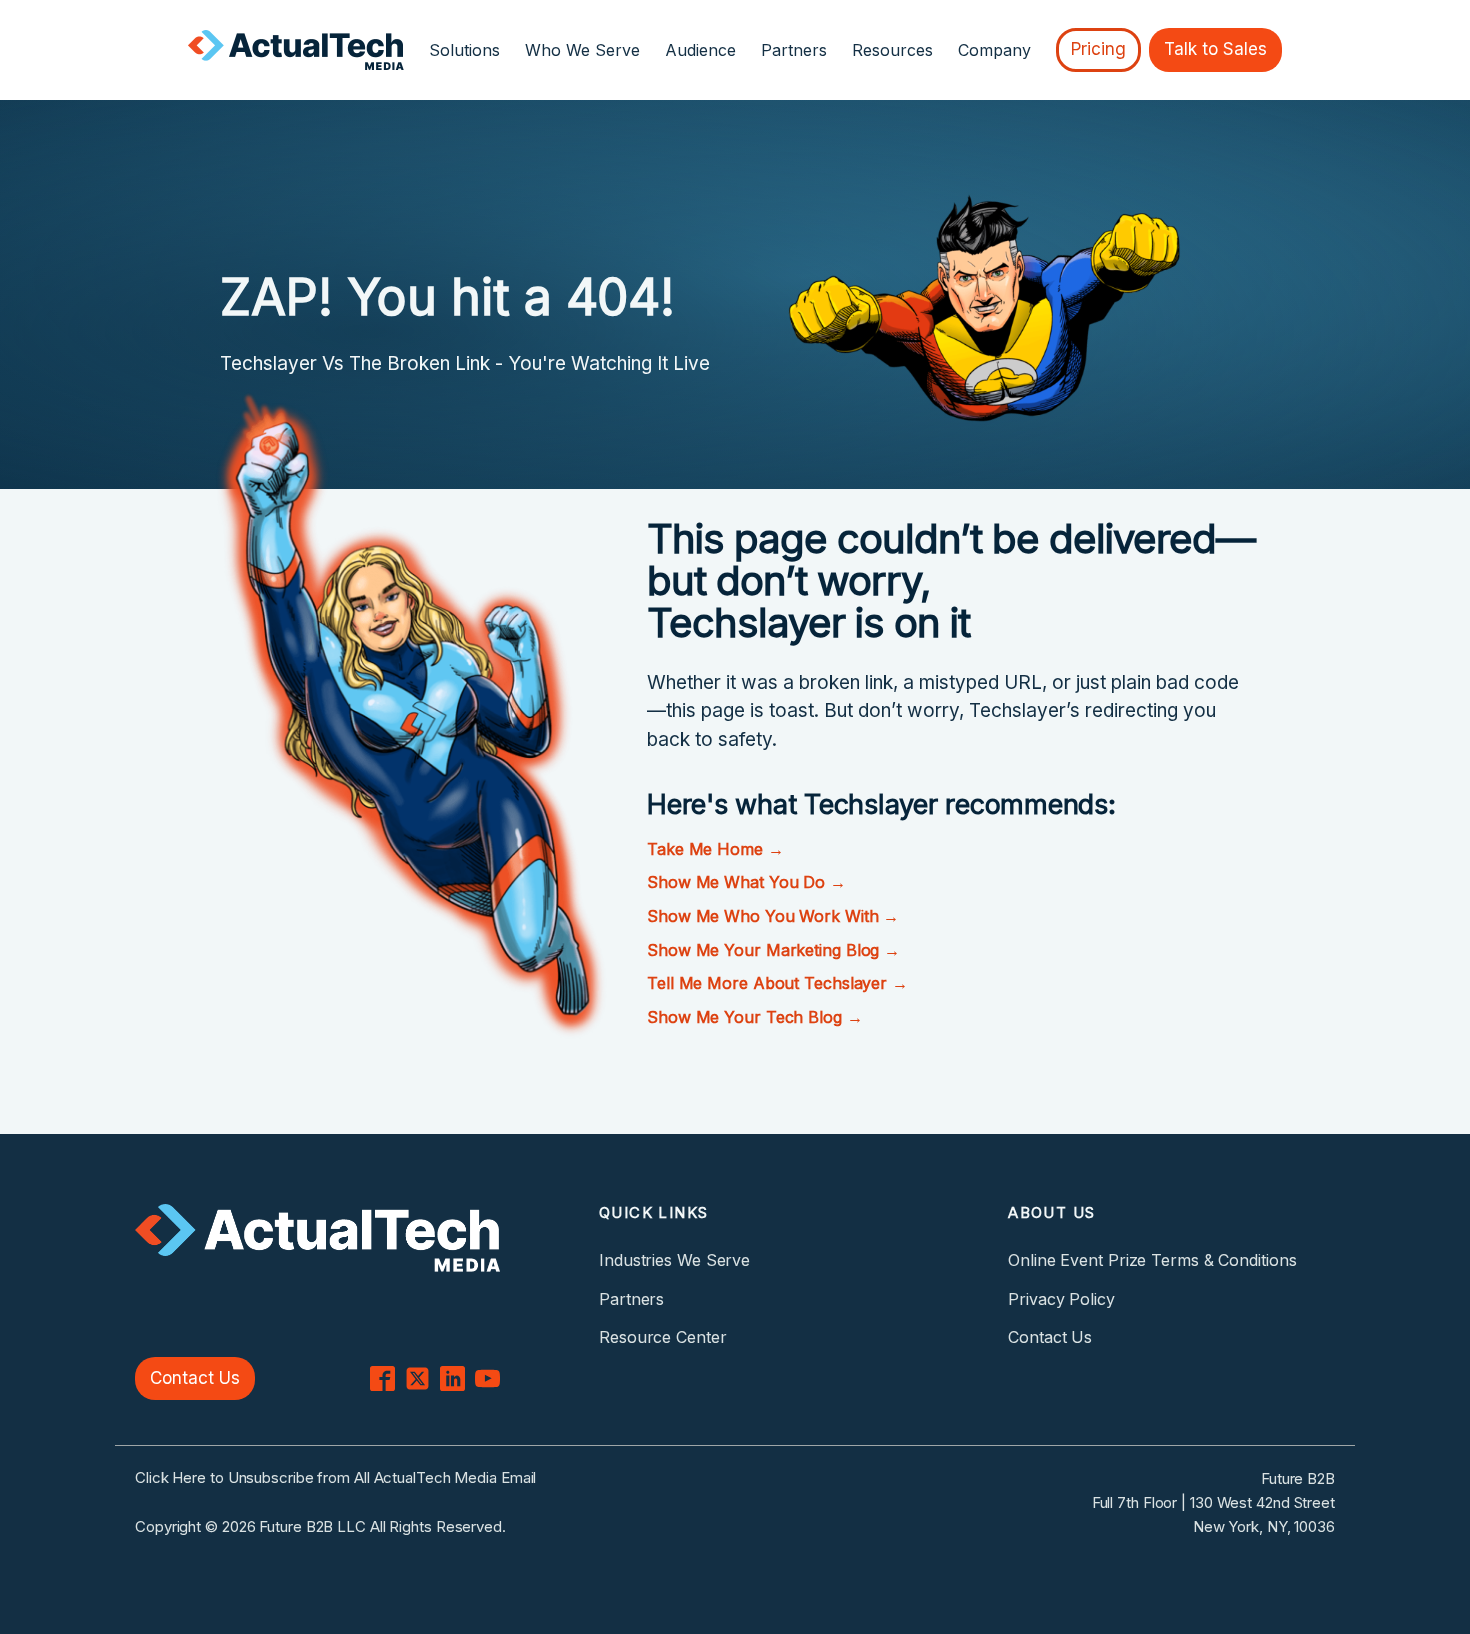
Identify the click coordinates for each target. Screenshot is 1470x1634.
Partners (794, 50)
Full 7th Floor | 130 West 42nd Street (1213, 1502)
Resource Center (663, 1337)
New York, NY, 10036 (1264, 1526)
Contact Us (195, 1378)
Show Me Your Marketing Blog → (773, 950)
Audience (700, 50)
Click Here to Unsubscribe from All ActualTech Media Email (335, 1477)
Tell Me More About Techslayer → (777, 983)
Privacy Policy (1061, 1299)
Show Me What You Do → (746, 882)
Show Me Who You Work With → (773, 916)
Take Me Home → (715, 849)
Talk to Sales (1215, 49)
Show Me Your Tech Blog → (755, 1017)
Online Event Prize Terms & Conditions (1152, 1260)
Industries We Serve (674, 1260)
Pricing (1098, 49)
